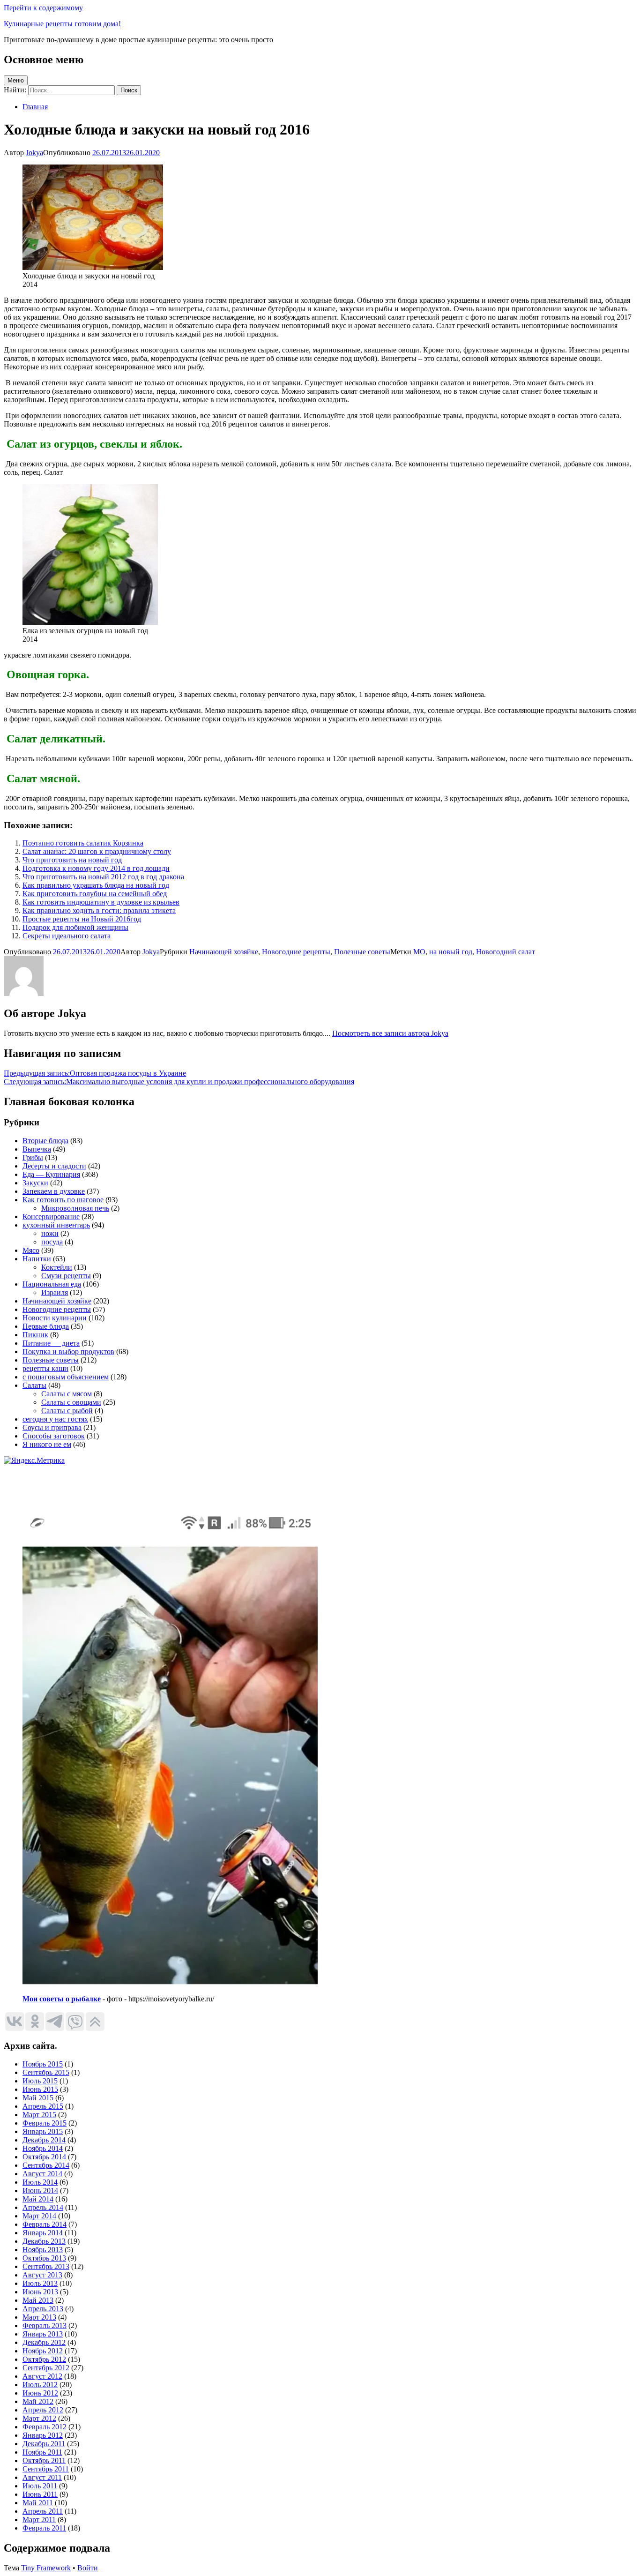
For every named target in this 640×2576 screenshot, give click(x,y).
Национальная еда (52, 1284)
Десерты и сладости (54, 1166)
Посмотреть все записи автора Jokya (390, 1033)
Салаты (34, 1385)
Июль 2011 (40, 2486)
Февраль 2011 (44, 2528)
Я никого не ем (47, 1444)
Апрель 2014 (43, 2207)
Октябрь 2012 (44, 2359)
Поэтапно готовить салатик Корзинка (83, 843)
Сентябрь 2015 (46, 2072)
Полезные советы (362, 952)
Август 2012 (42, 2376)
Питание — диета (51, 1343)
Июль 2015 (40, 2081)
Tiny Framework (46, 2568)
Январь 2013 (43, 2334)
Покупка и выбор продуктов (68, 1352)
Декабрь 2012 (44, 2342)
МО (419, 952)
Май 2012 (38, 2401)
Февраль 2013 (45, 2325)
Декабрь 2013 (44, 2241)
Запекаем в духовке (54, 1191)
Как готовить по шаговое (63, 1200)
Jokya (34, 153)
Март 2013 (39, 2317)
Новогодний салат (506, 952)
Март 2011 (39, 2520)
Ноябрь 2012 (43, 2351)
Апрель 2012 (43, 2410)
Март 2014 (39, 2216)
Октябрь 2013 (44, 2258)
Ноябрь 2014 (43, 2148)
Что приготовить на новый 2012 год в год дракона (103, 877)
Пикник (35, 1335)
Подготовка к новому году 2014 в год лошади (96, 868)
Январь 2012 (43, 2435)
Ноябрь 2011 (42, 2452)
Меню (16, 80)
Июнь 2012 (40, 2393)
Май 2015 (38, 2098)
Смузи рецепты (66, 1276)
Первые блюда (46, 1326)
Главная (35, 107)
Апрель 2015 (43, 2106)
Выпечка (37, 1149)
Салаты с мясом (67, 1394)
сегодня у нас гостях (55, 1419)
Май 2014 (38, 2199)
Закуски (35, 1183)
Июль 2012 (40, 2385)
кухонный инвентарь (56, 1225)
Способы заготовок (54, 1436)
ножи (50, 1233)
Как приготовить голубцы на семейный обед (95, 894)
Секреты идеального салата (67, 936)
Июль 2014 (40, 2182)
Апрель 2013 (43, 2309)
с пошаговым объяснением (66, 1377)
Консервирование (51, 1217)
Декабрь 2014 (44, 2140)
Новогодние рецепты (296, 952)
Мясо (31, 1250)
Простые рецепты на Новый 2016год (82, 919)
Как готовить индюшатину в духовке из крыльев (101, 902)
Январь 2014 (43, 2233)
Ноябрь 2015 (43, 2064)
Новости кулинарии (55, 1318)
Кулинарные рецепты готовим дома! (62, 24)
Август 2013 (42, 2275)
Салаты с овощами (71, 1402)
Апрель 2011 (43, 2511)
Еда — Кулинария (51, 1174)
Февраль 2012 (45, 2427)
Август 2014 (42, 2174)
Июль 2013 (40, 2283)
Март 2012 (39, 2418)
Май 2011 (38, 2503)
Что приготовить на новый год (72, 860)
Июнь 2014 (40, 2190)
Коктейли (57, 1267)
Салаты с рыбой (67, 1411)
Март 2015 (39, 2115)
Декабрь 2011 (44, 2444)
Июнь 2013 (40, 2292)
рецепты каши (45, 1368)
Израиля (55, 1292)
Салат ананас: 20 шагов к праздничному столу (97, 851)
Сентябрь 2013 (46, 2266)
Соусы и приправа (52, 1427)
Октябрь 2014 (44, 2157)
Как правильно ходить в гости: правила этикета (99, 910)
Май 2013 (38, 2300)
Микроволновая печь (75, 1208)
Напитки (37, 1259)
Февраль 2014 (45, 2224)
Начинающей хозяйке (224, 952)
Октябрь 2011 (44, 2460)
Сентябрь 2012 (46, 2368)
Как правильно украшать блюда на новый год (96, 885)
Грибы (33, 1157)
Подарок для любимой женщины (75, 927)
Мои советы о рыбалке (62, 1999)
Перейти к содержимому (43, 8)
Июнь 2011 (40, 2494)
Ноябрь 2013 (43, 2250)
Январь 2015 (43, 2131)
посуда (52, 1242)
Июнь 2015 (40, 2089)
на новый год (451, 952)
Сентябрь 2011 (46, 2469)
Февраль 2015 (45, 2123)
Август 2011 (42, 2477)
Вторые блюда (45, 1141)
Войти (88, 2568)
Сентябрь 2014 (46, 2165)
